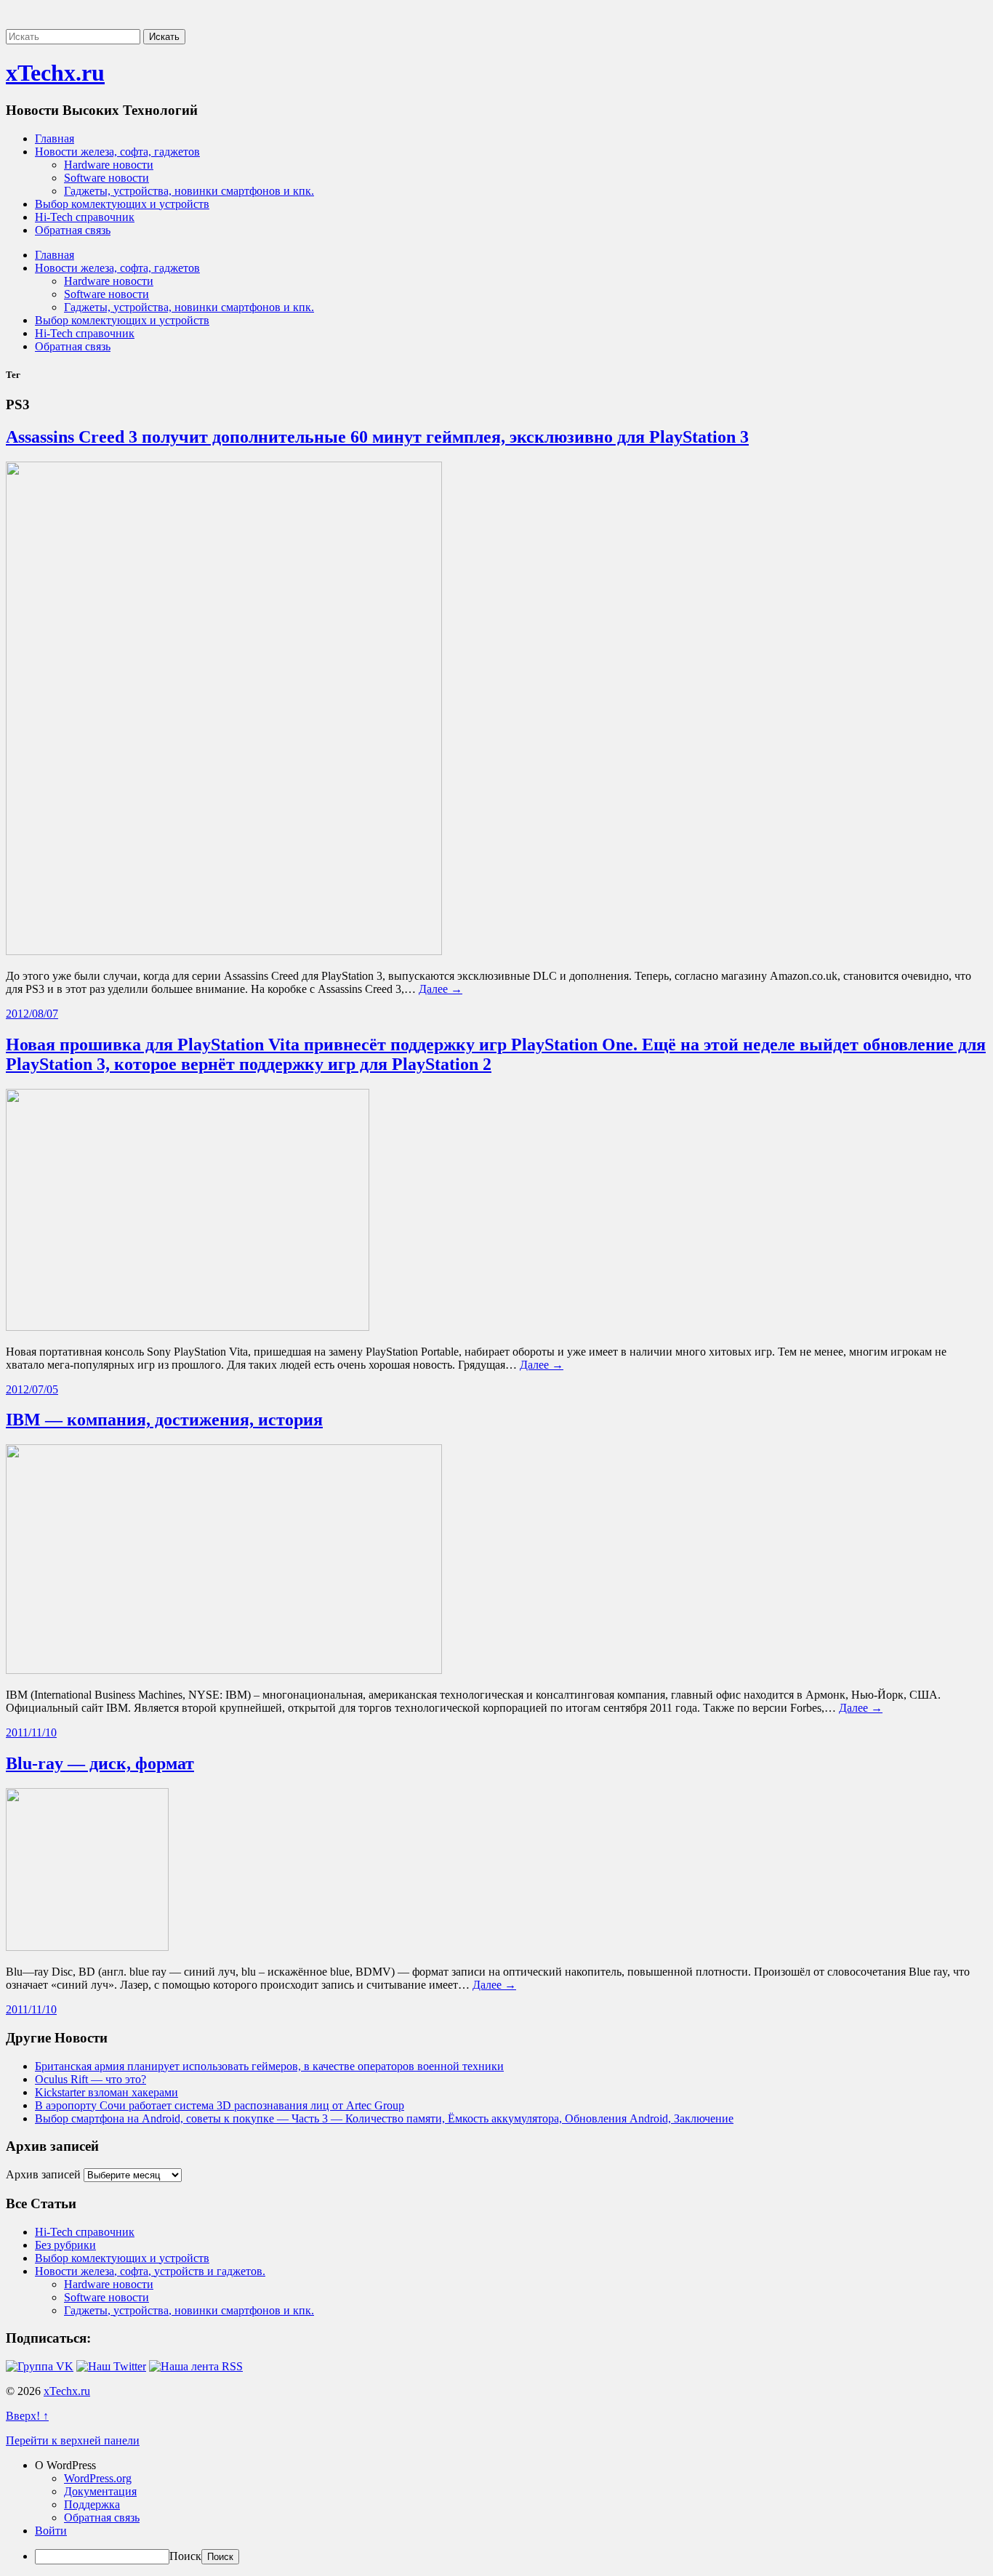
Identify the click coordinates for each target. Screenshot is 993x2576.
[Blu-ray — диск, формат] (87, 1947)
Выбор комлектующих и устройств (122, 204)
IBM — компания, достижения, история (164, 1420)
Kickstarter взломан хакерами (106, 2092)
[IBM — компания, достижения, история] (224, 1670)
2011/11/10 (31, 1732)
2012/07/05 (32, 1389)
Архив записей (43, 2174)
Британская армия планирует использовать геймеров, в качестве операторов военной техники (269, 2066)
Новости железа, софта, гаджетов (117, 152)
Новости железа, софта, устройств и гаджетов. (150, 2271)
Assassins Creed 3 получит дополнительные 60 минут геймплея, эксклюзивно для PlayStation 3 (377, 437)
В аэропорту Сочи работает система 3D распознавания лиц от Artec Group (220, 2105)
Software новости (106, 178)
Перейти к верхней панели (73, 2440)
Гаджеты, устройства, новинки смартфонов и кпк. (189, 191)
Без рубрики (65, 2245)
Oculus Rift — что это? (91, 2079)
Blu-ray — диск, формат (100, 1763)
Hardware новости (109, 165)
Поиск (185, 2556)
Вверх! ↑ (27, 2416)
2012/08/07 (32, 1014)
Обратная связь (73, 230)
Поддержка (92, 2504)
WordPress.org (98, 2478)
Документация (100, 2491)
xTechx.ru (55, 73)
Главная (55, 138)
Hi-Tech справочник (85, 217)
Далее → (441, 989)
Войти (51, 2531)
